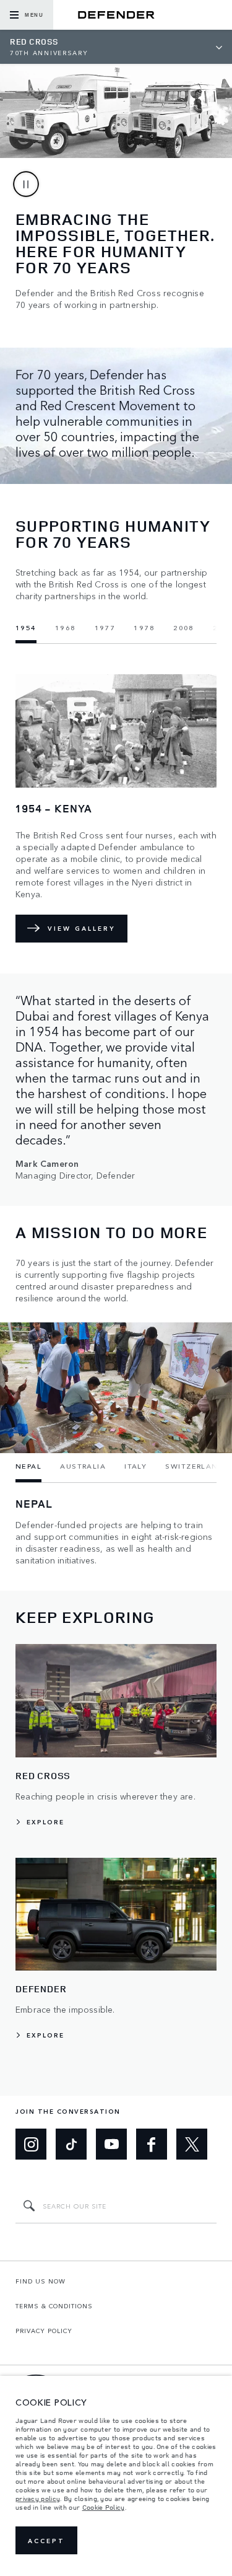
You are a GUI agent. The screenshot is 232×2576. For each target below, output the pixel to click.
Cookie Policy (104, 2507)
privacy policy (38, 2499)
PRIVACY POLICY (44, 2331)
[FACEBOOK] (152, 2144)
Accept (46, 2541)
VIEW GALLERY (81, 928)
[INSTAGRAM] (31, 2144)
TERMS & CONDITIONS (54, 2306)
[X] (192, 2144)
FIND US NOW (41, 2281)
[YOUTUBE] (111, 2144)
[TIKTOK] (71, 2144)
